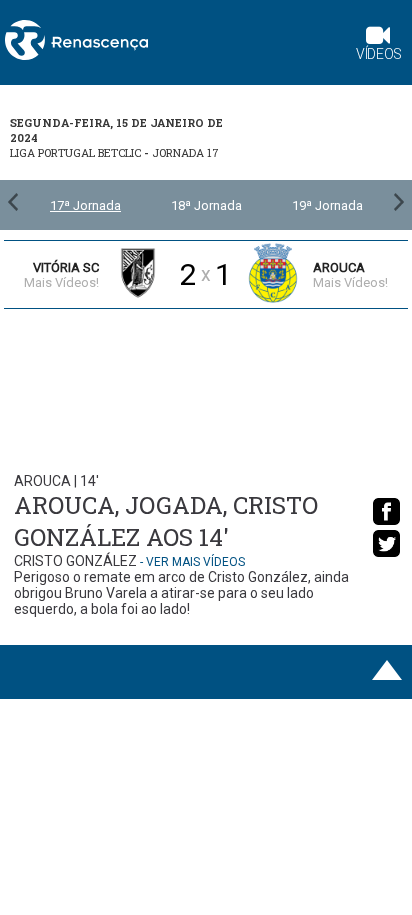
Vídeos (379, 54)
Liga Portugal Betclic (75, 152)
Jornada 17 (185, 152)
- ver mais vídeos (192, 562)
